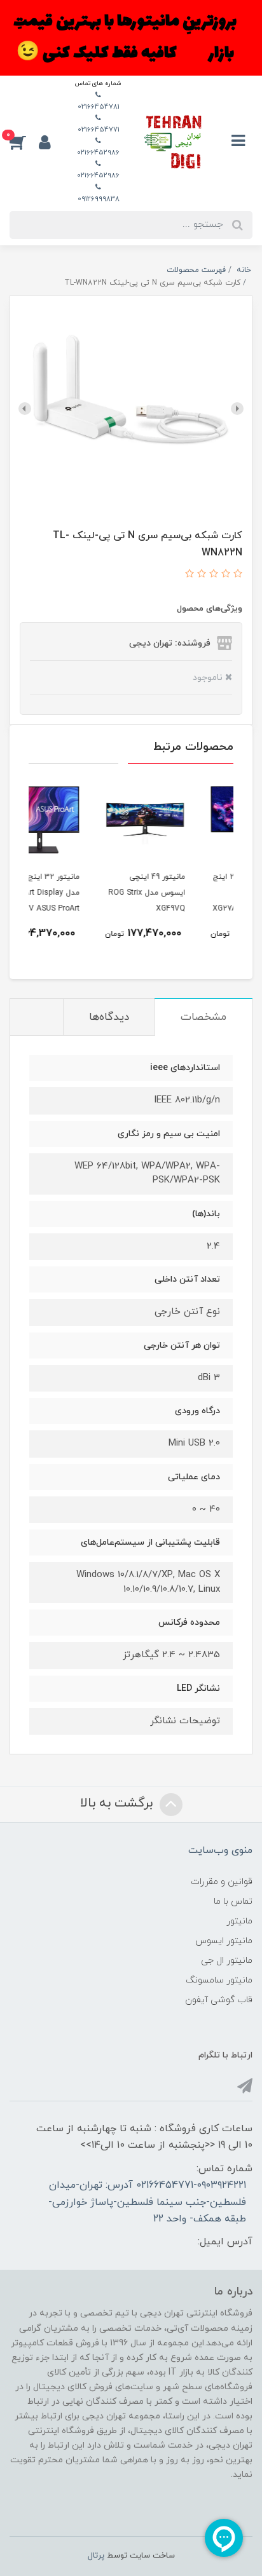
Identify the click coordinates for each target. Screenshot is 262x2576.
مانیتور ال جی (227, 1961)
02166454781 (99, 107)
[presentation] (237, 409)
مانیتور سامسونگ (219, 1980)
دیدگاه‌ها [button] (109, 1017)
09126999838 (99, 199)
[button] (24, 142)
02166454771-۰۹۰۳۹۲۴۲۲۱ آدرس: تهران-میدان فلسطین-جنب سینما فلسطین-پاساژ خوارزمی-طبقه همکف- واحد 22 (147, 2202)
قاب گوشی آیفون (219, 2000)
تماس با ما (233, 1901)
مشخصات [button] (203, 1017)
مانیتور (239, 1921)
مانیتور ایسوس (224, 1941)
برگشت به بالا (118, 1803)
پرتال (96, 2556)
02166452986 (98, 153)
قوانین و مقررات (222, 1882)
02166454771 (99, 130)
